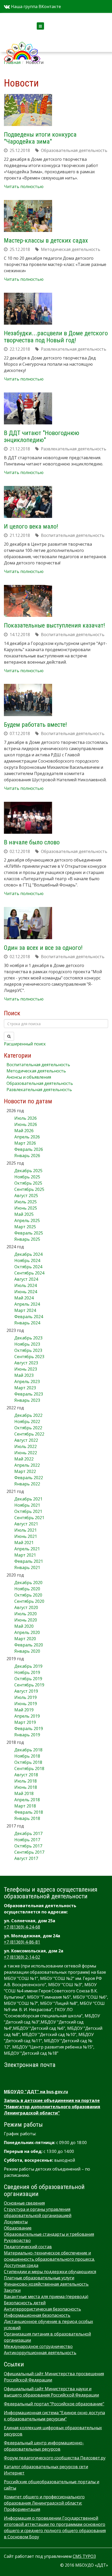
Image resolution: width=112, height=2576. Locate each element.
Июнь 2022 (26, 1453)
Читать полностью (24, 186)
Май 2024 (24, 1298)
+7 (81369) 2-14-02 (22, 1957)
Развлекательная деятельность (39, 1090)
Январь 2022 (27, 1484)
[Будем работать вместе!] (28, 700)
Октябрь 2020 (28, 1595)
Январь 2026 (27, 1156)
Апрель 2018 (27, 1800)
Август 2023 (26, 1363)
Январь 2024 (27, 1323)
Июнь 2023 (26, 1369)
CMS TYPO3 (84, 2556)
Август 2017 (26, 1858)
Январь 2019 (27, 1735)
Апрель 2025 (27, 1220)
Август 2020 (26, 1607)
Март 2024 (25, 1310)
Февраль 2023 (29, 1394)
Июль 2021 (26, 1530)
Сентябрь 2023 (29, 1357)
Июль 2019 (26, 1697)
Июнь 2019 (26, 1704)
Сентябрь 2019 (29, 1685)
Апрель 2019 (27, 1716)
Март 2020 (25, 1639)
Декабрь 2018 (28, 1750)
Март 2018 (25, 1806)
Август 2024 (26, 1279)
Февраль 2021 (29, 1561)
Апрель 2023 (27, 1382)
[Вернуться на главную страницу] (22, 45)
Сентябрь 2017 (29, 1852)
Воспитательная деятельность (38, 1065)
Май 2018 (24, 1793)
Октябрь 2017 (28, 1846)
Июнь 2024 (26, 1292)
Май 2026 (24, 1131)
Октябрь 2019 (28, 1679)
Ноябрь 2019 (27, 1672)
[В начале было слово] (28, 818)
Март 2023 (25, 1388)
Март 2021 (25, 1555)
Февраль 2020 (29, 1645)
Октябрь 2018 (28, 1762)
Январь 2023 (27, 1400)
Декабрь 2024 (28, 1254)
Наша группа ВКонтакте (35, 6)
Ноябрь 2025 (27, 1177)
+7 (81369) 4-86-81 (22, 1942)
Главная (12, 62)
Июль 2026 (26, 1118)
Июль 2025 (26, 1202)
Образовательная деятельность (40, 1083)
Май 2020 (24, 1626)
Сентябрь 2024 (29, 1273)
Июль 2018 (26, 1781)
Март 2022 (25, 1471)
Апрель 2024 (27, 1304)
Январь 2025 (27, 1239)
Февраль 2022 (29, 1478)
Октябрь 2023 (28, 1350)
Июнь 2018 (26, 1787)
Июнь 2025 (26, 1208)
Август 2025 (26, 1196)
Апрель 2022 (27, 1465)
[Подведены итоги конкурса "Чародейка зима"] (28, 110)
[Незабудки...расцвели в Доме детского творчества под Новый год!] (28, 309)
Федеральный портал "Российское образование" (54, 2404)
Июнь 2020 (26, 1620)
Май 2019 (24, 1710)
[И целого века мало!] (28, 502)
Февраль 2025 (29, 1233)
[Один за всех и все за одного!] (28, 923)
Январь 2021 (27, 1567)
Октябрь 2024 (28, 1267)
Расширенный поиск (25, 1044)
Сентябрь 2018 (29, 1769)
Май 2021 (24, 1543)
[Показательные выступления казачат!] (28, 601)
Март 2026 (25, 1143)
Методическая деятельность (36, 1071)
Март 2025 (25, 1227)
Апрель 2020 (27, 1632)
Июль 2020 (26, 1614)
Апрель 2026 (27, 1137)
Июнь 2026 (26, 1124)
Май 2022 (24, 1459)
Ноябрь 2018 (27, 1756)
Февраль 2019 (29, 1729)
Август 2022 (26, 1440)
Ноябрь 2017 (27, 1840)
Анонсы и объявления (29, 1077)
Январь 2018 (27, 1818)
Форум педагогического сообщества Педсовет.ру (55, 2458)
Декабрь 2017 (28, 1833)
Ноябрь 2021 (27, 1505)
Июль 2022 (26, 1446)
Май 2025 (24, 1214)
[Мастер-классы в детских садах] (28, 216)
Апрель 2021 (27, 1549)
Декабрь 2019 (28, 1666)
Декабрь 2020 (28, 1583)
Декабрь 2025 (28, 1171)
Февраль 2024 (29, 1317)
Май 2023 (24, 1375)
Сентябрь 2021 (29, 1518)
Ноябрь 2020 (27, 1589)
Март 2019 (25, 1722)
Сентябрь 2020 (29, 1601)
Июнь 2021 (26, 1536)
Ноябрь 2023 (27, 1344)
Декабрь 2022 (28, 1415)
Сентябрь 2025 (29, 1189)
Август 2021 (26, 1524)
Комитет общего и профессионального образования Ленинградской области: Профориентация (44, 2503)
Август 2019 (26, 1691)
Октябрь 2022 (28, 1428)
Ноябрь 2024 (27, 1260)
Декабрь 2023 (28, 1338)
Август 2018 (26, 1775)
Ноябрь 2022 (27, 1422)
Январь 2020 (27, 1651)
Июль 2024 (26, 1285)
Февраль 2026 (29, 1149)
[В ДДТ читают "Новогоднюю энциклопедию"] (28, 408)
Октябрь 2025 (28, 1183)
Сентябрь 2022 (29, 1434)
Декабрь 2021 (28, 1499)
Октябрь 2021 (28, 1511)
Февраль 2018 (29, 1812)
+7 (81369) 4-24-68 (22, 1927)
